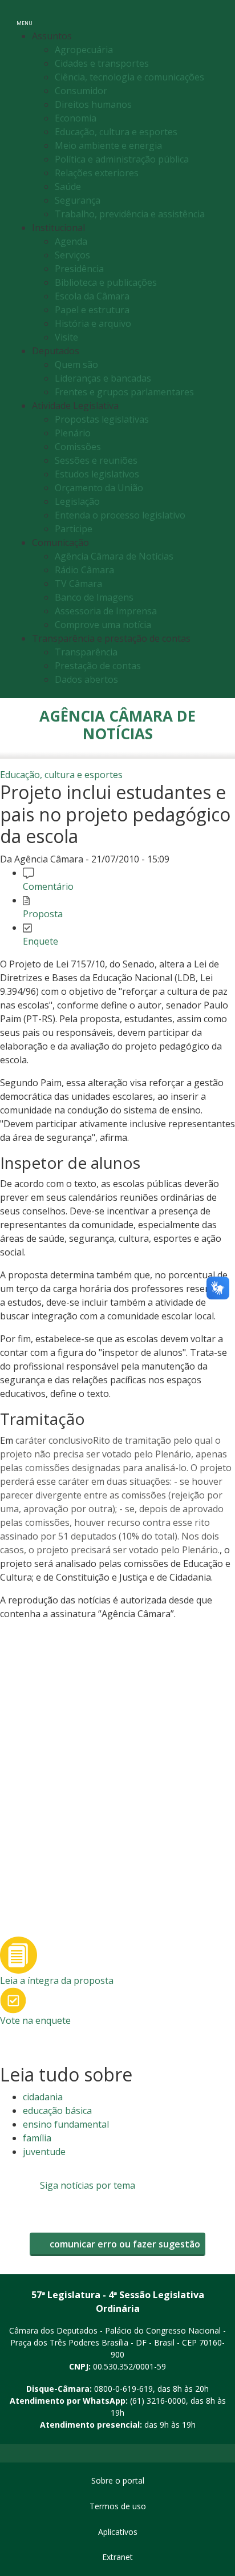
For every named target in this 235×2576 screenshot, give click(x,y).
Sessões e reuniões (96, 460)
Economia (76, 118)
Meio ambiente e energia (108, 145)
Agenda (71, 241)
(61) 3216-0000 (158, 2401)
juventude (44, 2152)
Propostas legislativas (102, 419)
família (37, 2138)
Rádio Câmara (84, 570)
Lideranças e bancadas (103, 378)
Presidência (79, 269)
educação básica (57, 2111)
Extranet (117, 2557)
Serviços (72, 255)
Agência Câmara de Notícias (114, 556)
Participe (74, 529)
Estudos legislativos (97, 474)
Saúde (68, 187)
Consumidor (81, 91)
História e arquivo (93, 323)
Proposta (43, 914)
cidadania (43, 2097)
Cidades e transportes (102, 63)
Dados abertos (86, 679)
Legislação (77, 501)
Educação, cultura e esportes (116, 132)
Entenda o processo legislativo (120, 515)
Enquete (40, 941)
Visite (66, 337)
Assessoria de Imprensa (106, 611)
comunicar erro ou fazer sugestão (124, 2244)
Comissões (78, 447)
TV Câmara (78, 584)
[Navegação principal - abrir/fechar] (25, 16)
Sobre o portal (118, 2480)
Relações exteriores (97, 173)
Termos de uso (118, 2506)
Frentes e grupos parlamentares (124, 392)
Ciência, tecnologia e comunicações (129, 77)
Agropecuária (84, 50)
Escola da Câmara (92, 296)
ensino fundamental (66, 2124)
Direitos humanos (93, 104)
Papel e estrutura (92, 310)
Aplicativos (118, 2532)
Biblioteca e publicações (106, 282)
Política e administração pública (122, 159)
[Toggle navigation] (214, 16)
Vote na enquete (35, 2020)
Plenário (73, 433)
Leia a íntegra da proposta (57, 1980)
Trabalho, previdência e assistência (130, 214)
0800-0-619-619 (123, 2389)
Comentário (48, 886)
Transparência (86, 652)
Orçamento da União (99, 488)
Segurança (78, 200)
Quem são (76, 364)
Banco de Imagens (94, 597)
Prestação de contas (98, 666)
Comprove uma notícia (103, 625)
